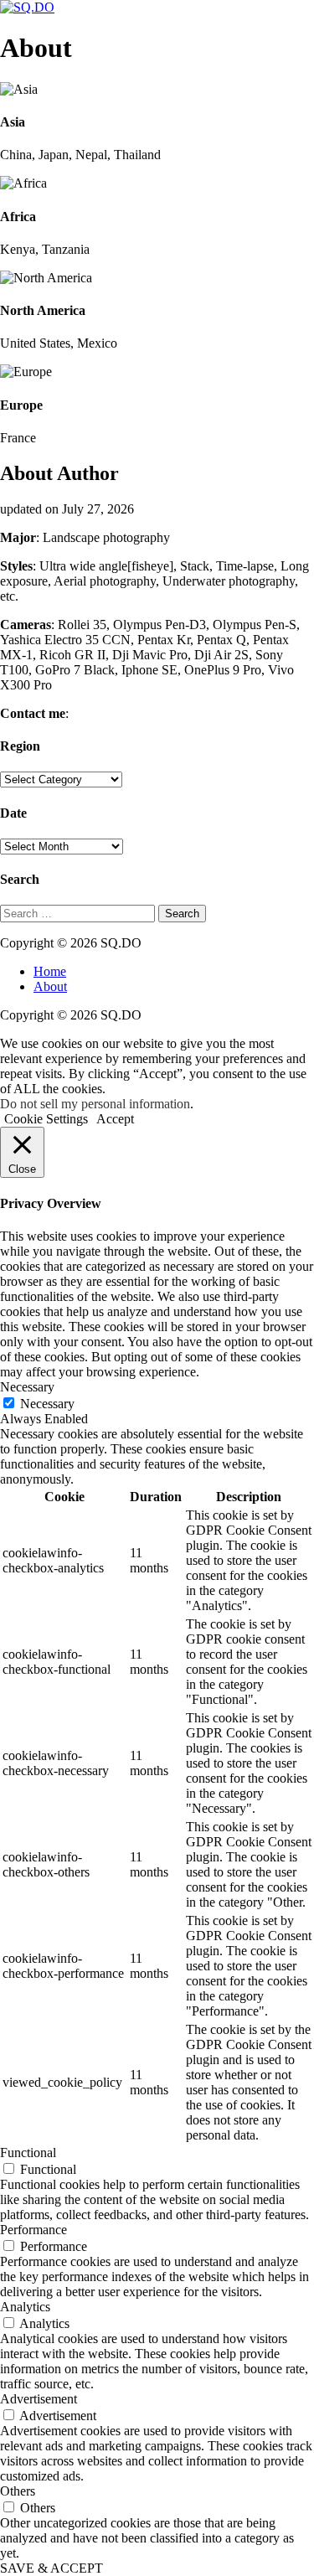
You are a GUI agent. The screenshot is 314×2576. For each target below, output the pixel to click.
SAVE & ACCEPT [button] (51, 2568)
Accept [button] (115, 1119)
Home (50, 971)
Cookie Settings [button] (46, 1119)
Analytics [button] (25, 2307)
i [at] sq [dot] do (114, 713)
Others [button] (18, 2491)
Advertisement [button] (39, 2399)
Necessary (47, 1404)
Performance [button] (33, 2230)
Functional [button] (28, 2153)
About (50, 986)
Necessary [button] (27, 1387)
